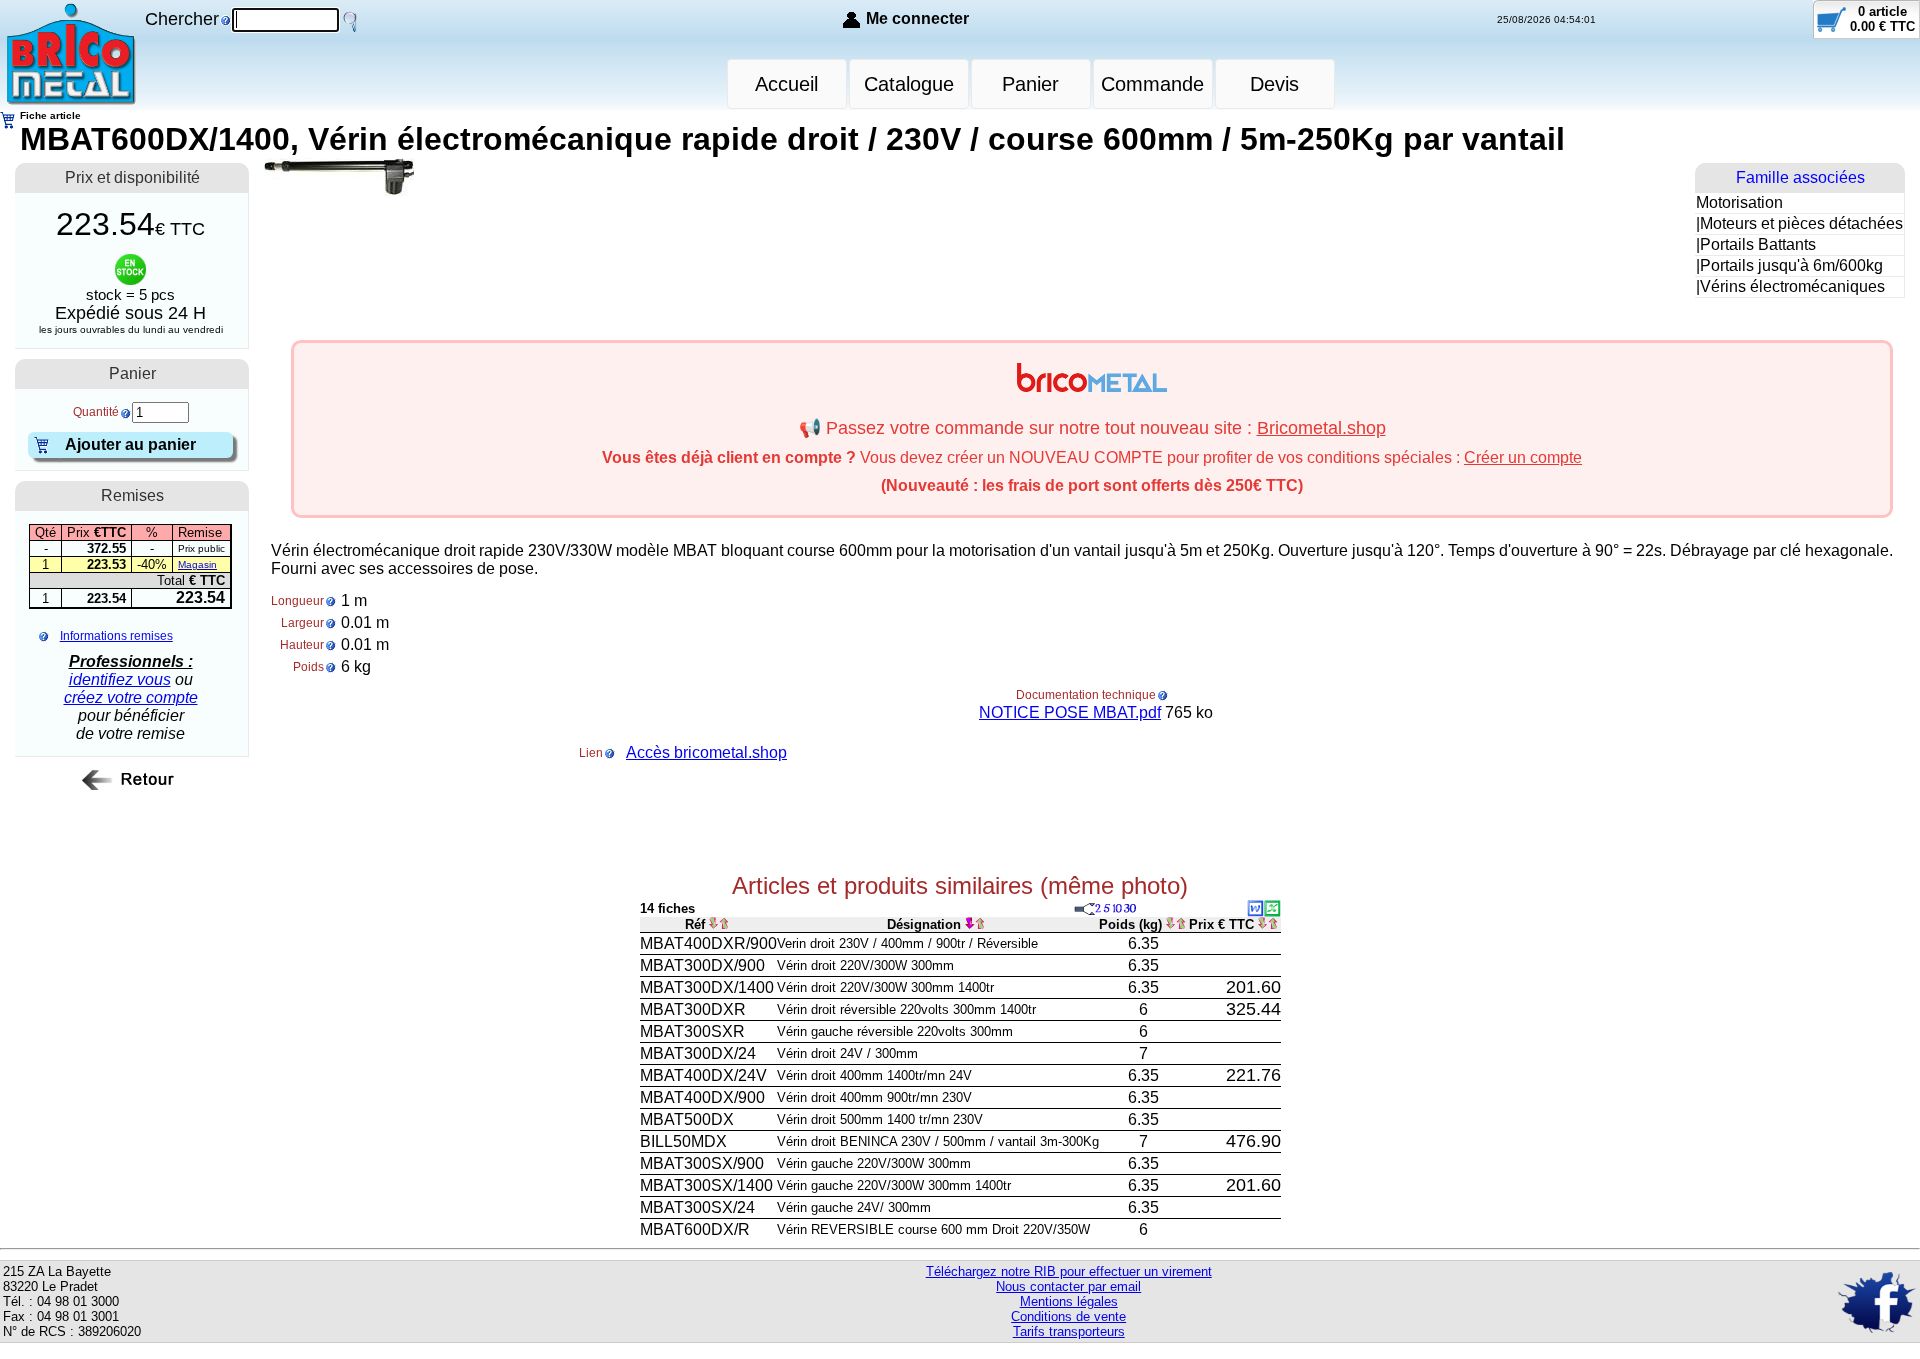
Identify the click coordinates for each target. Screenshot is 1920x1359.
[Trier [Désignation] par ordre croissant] (970, 924)
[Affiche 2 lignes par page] (1099, 907)
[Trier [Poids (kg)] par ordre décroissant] (1181, 924)
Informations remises (116, 636)
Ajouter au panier (130, 444)
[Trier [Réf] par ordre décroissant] (724, 924)
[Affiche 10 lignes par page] (1118, 907)
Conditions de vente (1068, 1316)
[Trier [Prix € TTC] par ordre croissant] (1263, 924)
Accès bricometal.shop (706, 752)
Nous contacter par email (1068, 1286)
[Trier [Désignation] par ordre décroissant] (980, 924)
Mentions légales (1069, 1301)
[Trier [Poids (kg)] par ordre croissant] (1171, 924)
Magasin (197, 564)
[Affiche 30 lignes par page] (1131, 907)
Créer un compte (1523, 457)
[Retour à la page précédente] (132, 790)
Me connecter (917, 18)
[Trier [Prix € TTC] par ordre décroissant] (1273, 924)
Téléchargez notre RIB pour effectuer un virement (1069, 1271)
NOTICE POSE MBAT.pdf (1070, 712)
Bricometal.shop (1321, 428)
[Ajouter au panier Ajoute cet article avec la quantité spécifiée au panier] (44, 449)
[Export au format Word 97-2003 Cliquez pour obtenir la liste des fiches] (1255, 911)
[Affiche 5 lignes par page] (1107, 907)
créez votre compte (131, 697)
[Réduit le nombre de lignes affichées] (1084, 907)
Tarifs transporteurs (1069, 1331)
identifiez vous (120, 679)
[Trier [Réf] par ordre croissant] (714, 924)
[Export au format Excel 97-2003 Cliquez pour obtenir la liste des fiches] (1272, 911)
